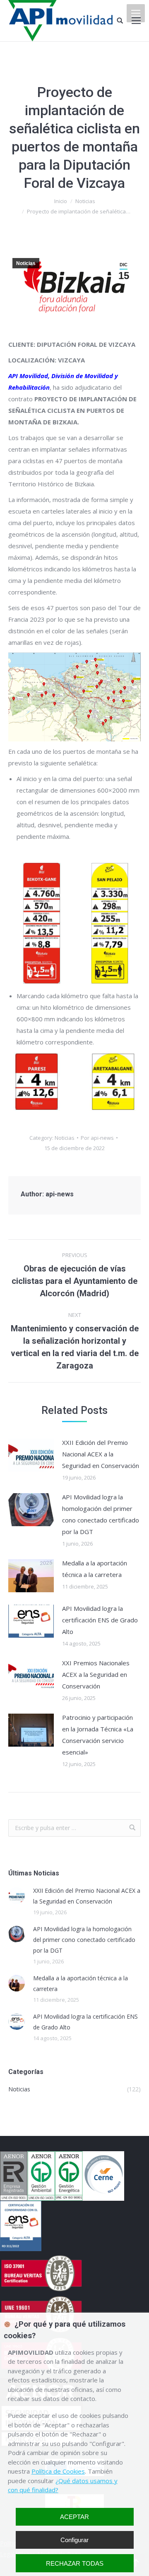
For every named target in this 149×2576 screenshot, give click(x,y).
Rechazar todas (75, 2563)
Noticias (85, 201)
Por (97, 1138)
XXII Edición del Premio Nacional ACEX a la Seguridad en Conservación (101, 1454)
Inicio (61, 201)
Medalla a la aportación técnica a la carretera (95, 1569)
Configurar (74, 2540)
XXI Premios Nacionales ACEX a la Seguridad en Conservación (96, 1674)
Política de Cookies (58, 2471)
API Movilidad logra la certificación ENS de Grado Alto (100, 1620)
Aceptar (74, 2517)
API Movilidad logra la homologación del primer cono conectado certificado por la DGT (101, 1514)
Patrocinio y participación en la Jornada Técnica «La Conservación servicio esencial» (98, 1735)
